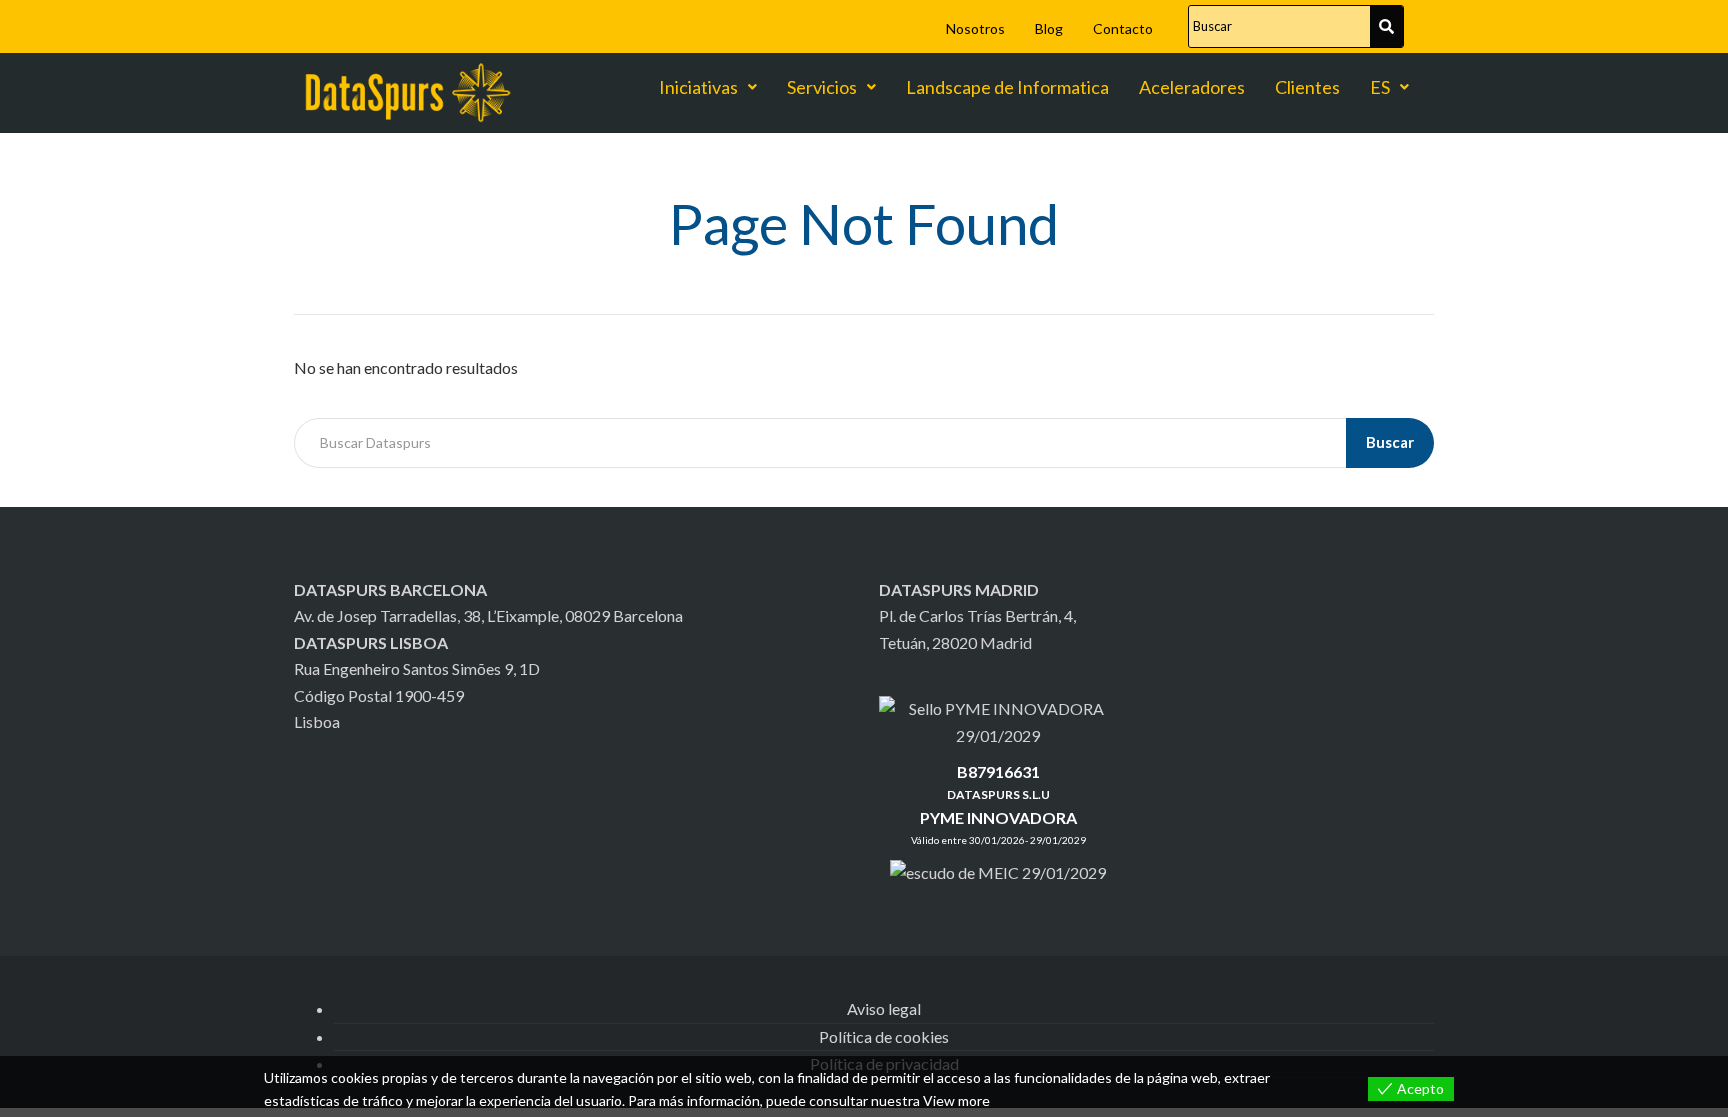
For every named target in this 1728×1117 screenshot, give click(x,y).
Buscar (1390, 442)
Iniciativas (698, 87)
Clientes (1307, 87)
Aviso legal (884, 1008)
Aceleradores (1192, 87)
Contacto (1123, 28)
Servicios (822, 87)
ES (1380, 87)
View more (956, 1100)
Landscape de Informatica (1007, 87)
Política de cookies (884, 1036)
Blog (1049, 28)
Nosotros (975, 28)
